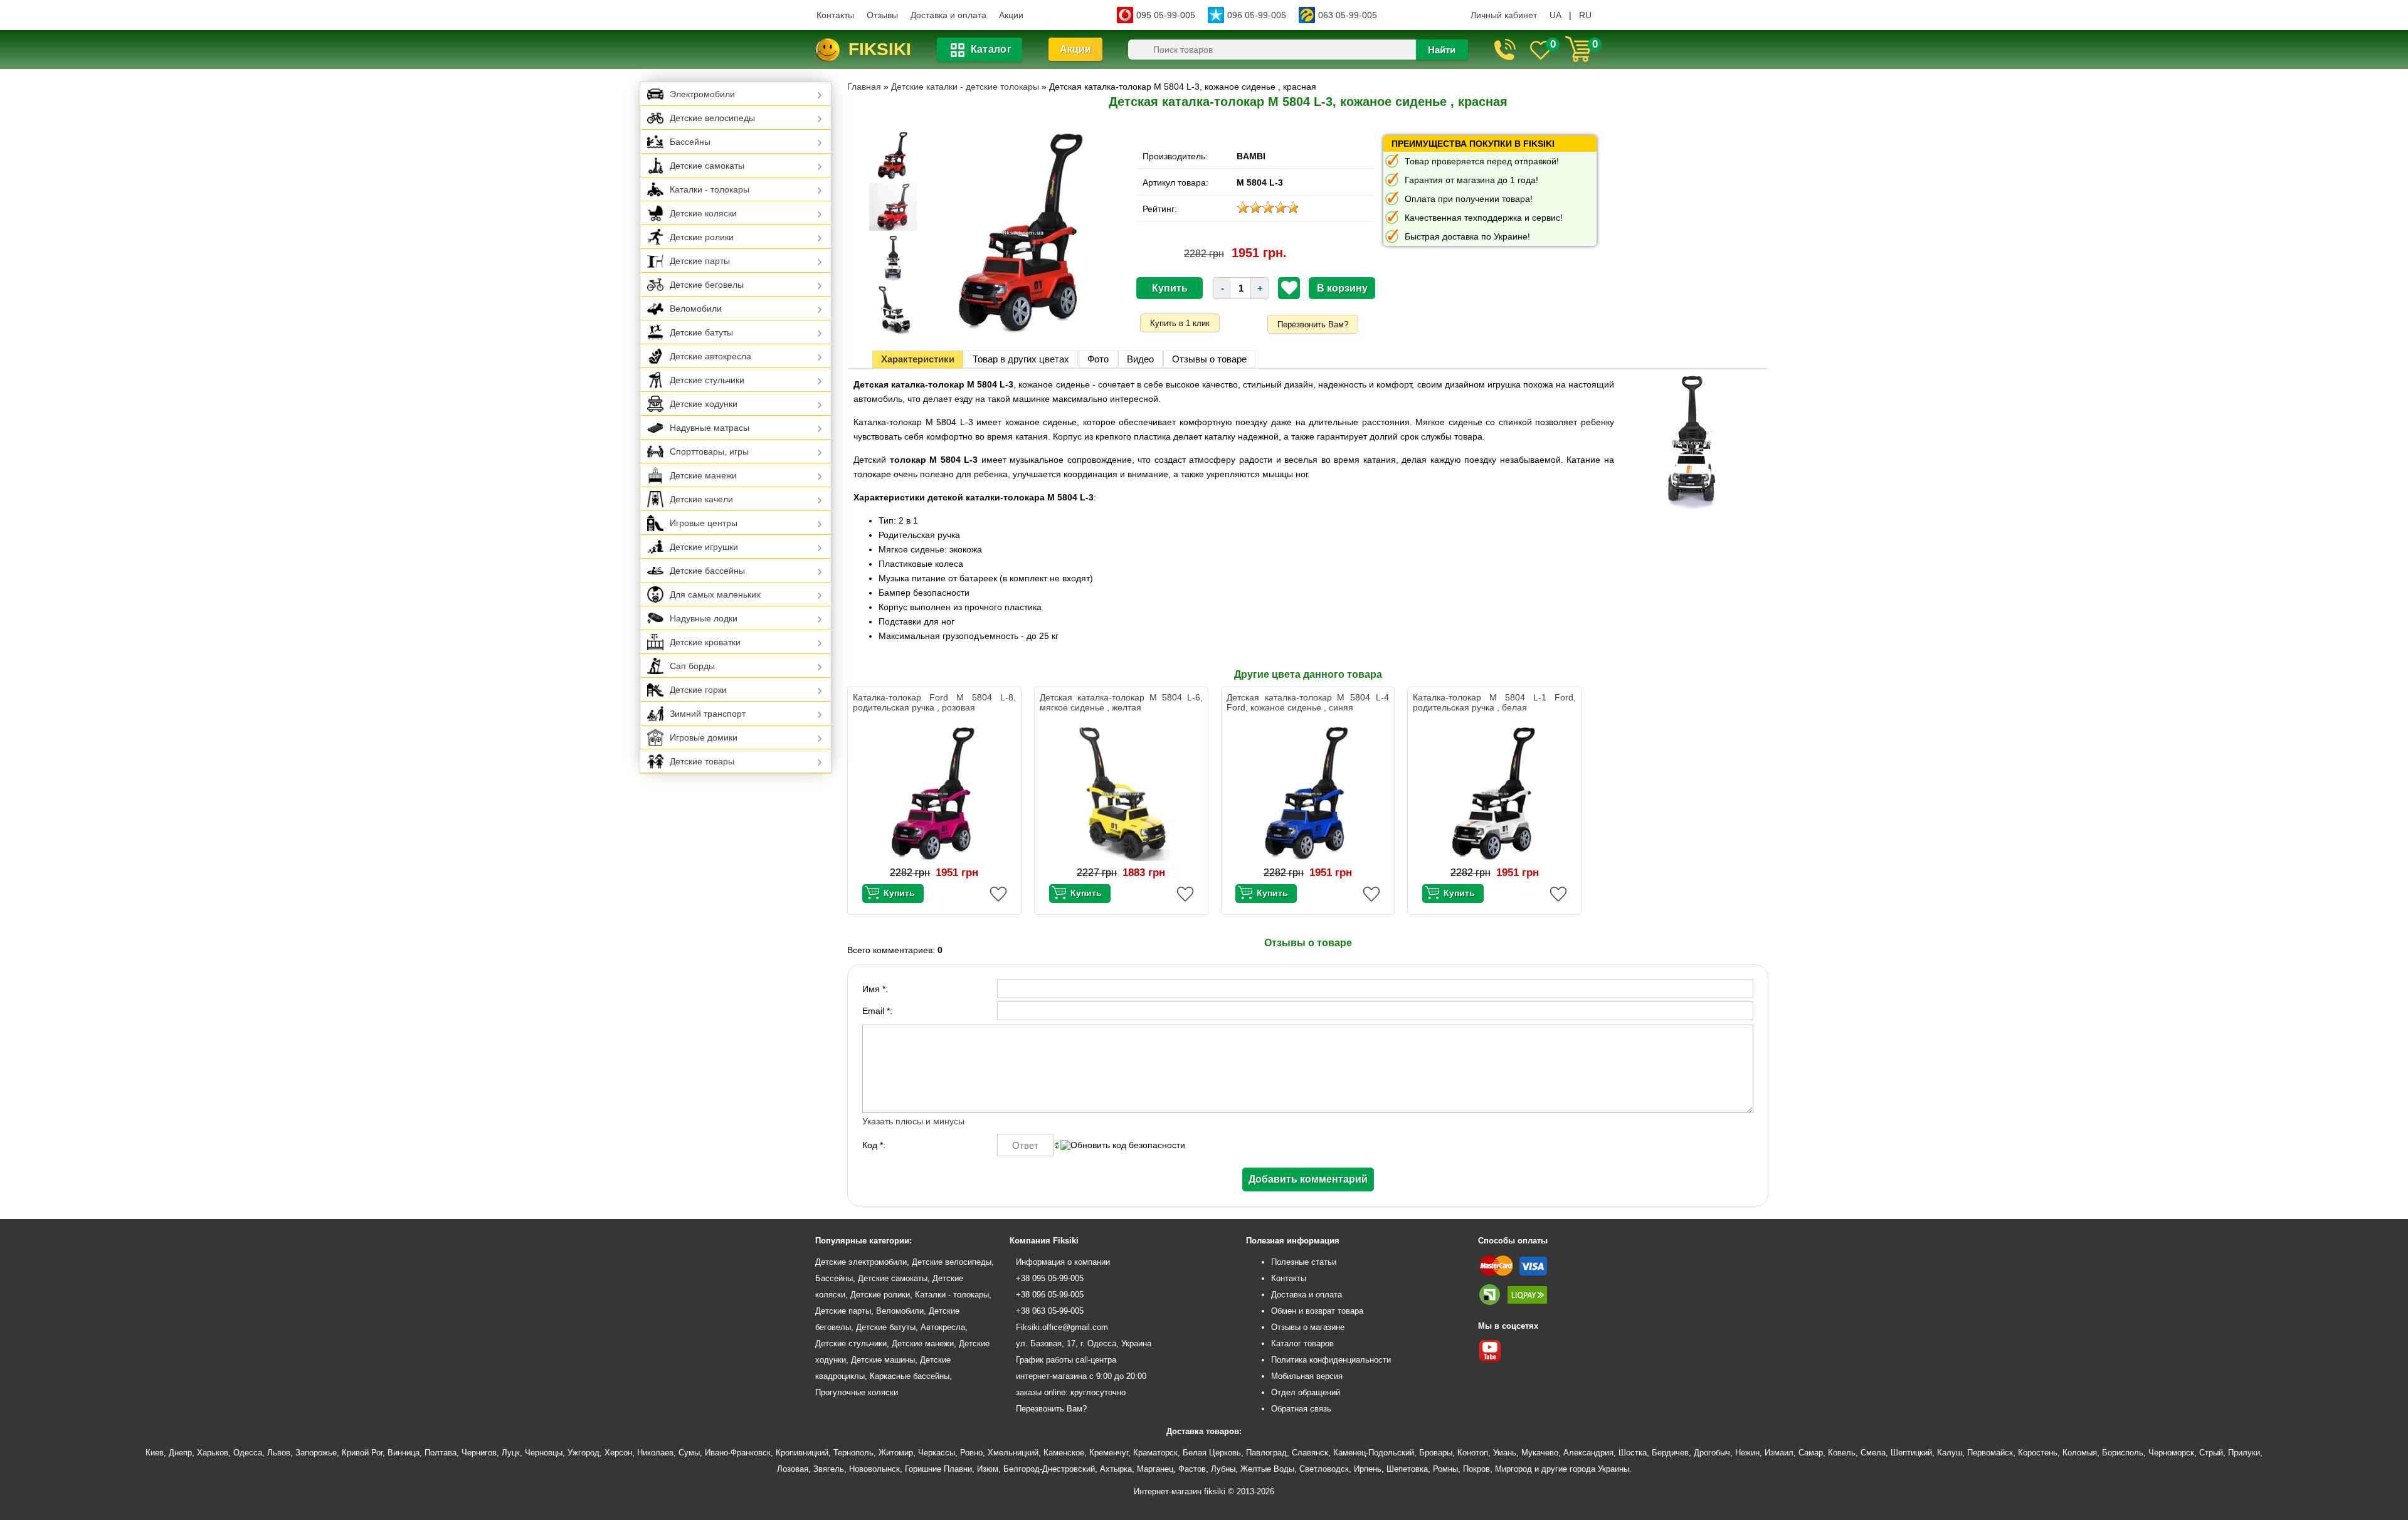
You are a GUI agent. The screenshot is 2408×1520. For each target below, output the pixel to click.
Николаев (655, 1453)
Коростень (2038, 1453)
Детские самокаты (707, 166)
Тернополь (853, 1453)
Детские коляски (703, 213)
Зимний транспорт (708, 714)
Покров (1476, 1469)
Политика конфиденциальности (1331, 1360)
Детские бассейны (707, 571)
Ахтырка (1116, 1469)
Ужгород (584, 1453)
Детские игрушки (704, 547)
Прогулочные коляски (857, 1392)
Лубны (1223, 1469)
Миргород (1513, 1469)
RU (1585, 15)
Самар (1811, 1453)
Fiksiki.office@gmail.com (1062, 1327)
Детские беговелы (707, 285)
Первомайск (1990, 1453)
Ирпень (1368, 1469)
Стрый (2211, 1453)
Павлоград (1266, 1453)
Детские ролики (702, 237)
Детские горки (698, 690)
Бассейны (690, 142)
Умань (1505, 1453)
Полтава (441, 1453)
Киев (155, 1453)
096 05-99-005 (1257, 15)
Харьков (213, 1453)
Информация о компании (1063, 1262)
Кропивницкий (802, 1453)
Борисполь (2123, 1453)
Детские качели (701, 499)
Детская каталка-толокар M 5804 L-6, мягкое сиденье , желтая (1121, 702)
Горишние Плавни (938, 1469)
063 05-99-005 (1348, 15)
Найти (1442, 50)
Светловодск (1324, 1469)
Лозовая (793, 1469)
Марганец (1155, 1469)
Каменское (1064, 1453)
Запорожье (316, 1453)
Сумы (689, 1453)
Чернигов (479, 1453)
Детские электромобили (861, 1262)
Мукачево (1540, 1453)
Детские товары (702, 761)
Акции (1011, 15)
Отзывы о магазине (1308, 1327)
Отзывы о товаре (1209, 359)
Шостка (1633, 1453)
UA (1555, 15)
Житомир (896, 1453)
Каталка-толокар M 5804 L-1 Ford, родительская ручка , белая (1494, 702)
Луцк (511, 1453)
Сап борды (692, 666)
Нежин (1747, 1453)
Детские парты (700, 261)
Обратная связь (1301, 1409)
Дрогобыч (1712, 1453)
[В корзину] (893, 894)
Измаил (1779, 1453)
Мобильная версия (1307, 1376)
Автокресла (943, 1327)
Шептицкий (1911, 1453)
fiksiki (880, 49)
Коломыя (2080, 1453)
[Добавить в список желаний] (1289, 288)
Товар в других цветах (1021, 359)
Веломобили (696, 309)
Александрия (1588, 1453)
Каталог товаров (1302, 1343)
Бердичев (1670, 1453)
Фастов (1192, 1469)
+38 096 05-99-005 (1050, 1295)
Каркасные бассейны (910, 1376)
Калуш (1950, 1453)
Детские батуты (701, 332)
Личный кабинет (1504, 15)
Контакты (835, 15)
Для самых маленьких (715, 594)
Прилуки (2244, 1453)
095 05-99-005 (1166, 15)
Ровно (971, 1453)
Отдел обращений (1306, 1392)
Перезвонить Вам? (1313, 325)
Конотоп (1473, 1453)
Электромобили (702, 94)
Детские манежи (703, 475)
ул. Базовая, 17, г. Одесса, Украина (1084, 1343)
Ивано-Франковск (738, 1453)
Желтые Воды (1267, 1469)
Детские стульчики (707, 380)
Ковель (1842, 1453)
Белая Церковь (1212, 1453)
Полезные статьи (1304, 1262)
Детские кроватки (705, 642)
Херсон (618, 1453)
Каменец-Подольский (1374, 1453)
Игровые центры (704, 523)
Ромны (1445, 1469)
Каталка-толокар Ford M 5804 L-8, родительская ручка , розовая (934, 702)
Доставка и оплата (948, 15)
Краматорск (1155, 1453)
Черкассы (937, 1453)
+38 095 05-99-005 (1050, 1278)
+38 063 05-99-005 (1050, 1311)
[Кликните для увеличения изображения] (1023, 233)
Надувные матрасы (710, 428)
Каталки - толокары (710, 189)
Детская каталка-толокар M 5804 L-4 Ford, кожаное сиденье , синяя (1308, 702)
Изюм (988, 1469)
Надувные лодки (704, 618)
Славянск (1310, 1453)
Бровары (1436, 1453)
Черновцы (544, 1453)
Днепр (180, 1453)
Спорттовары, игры (709, 451)
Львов (279, 1453)
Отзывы (882, 15)
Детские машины (883, 1360)
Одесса (248, 1453)
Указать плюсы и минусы (913, 1121)
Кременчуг (1109, 1453)
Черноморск (2171, 1453)
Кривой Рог (362, 1453)
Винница (404, 1453)
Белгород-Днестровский (1049, 1469)
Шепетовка (1407, 1469)
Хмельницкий (1013, 1453)
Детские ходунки (704, 404)
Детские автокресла (710, 356)
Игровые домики (704, 737)
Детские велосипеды (712, 118)
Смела (1873, 1453)
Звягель (829, 1469)
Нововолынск (874, 1469)
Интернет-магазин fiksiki (1180, 1491)
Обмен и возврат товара (1317, 1311)
